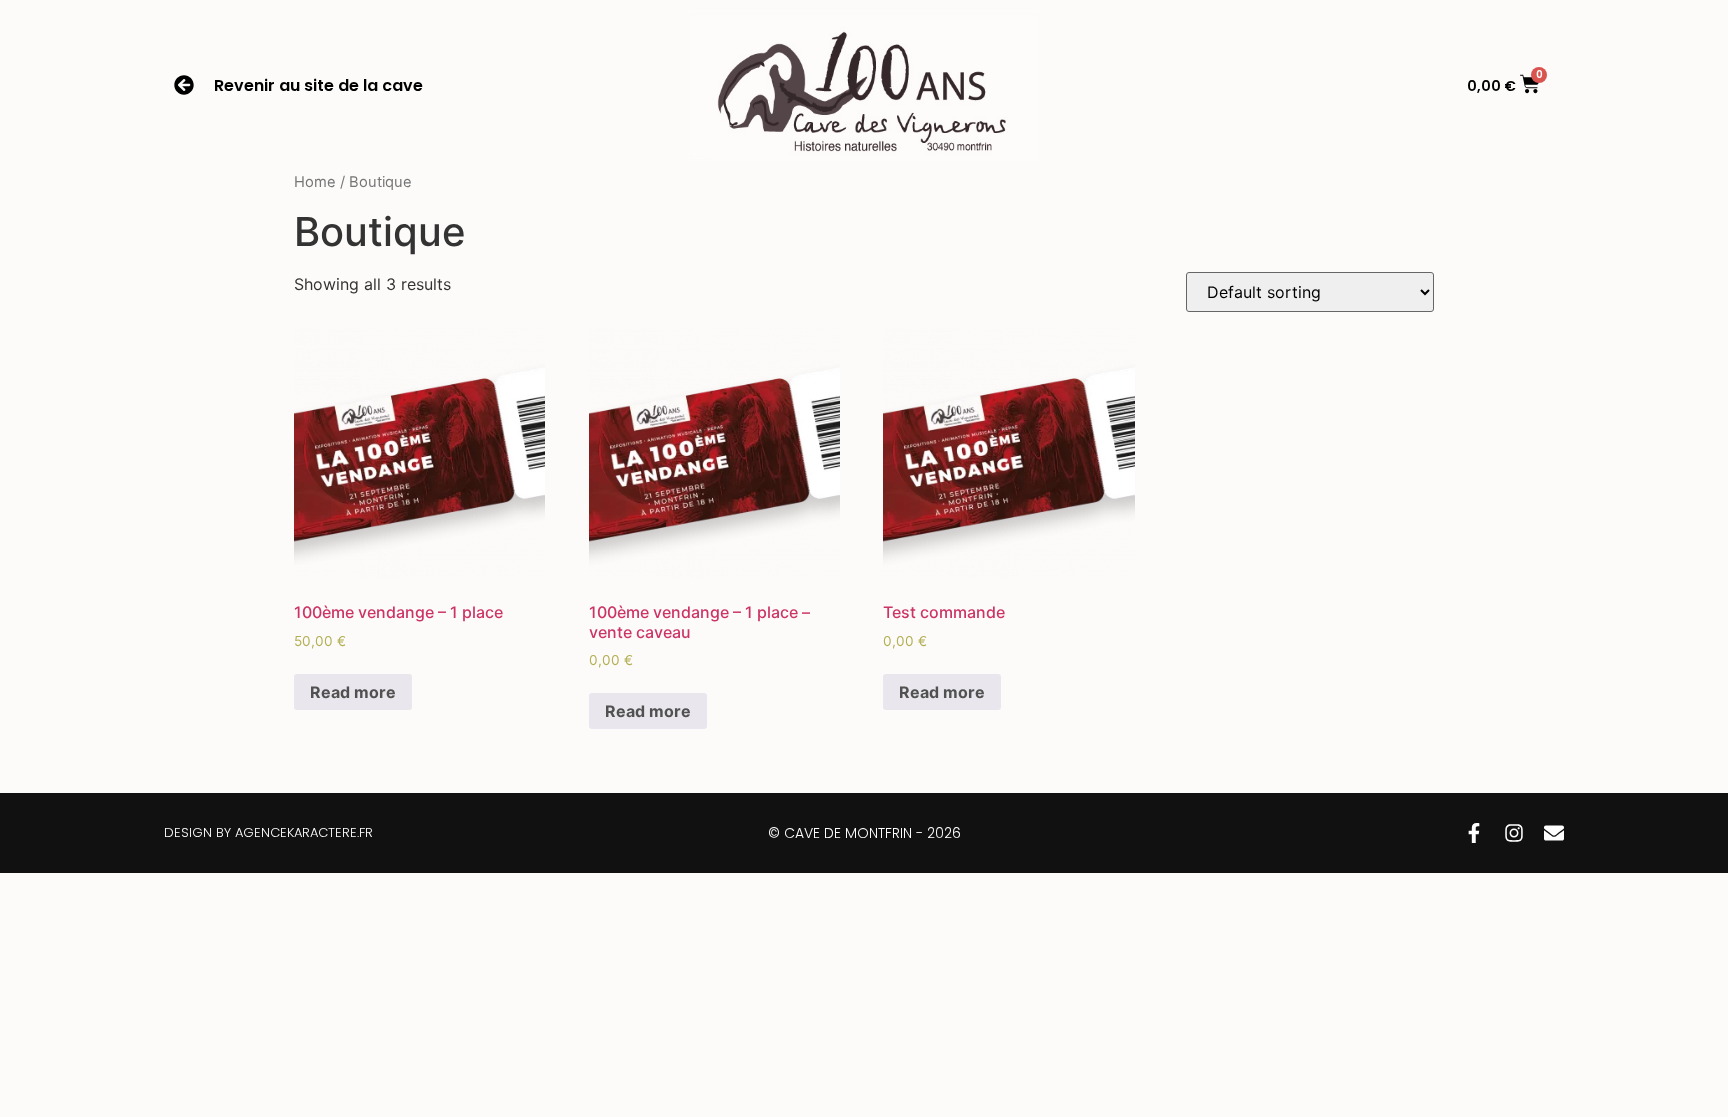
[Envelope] (1554, 833)
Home (315, 182)
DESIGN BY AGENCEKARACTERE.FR (268, 832)
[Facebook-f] (1474, 833)
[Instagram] (1514, 833)
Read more (353, 692)
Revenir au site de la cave (318, 85)
